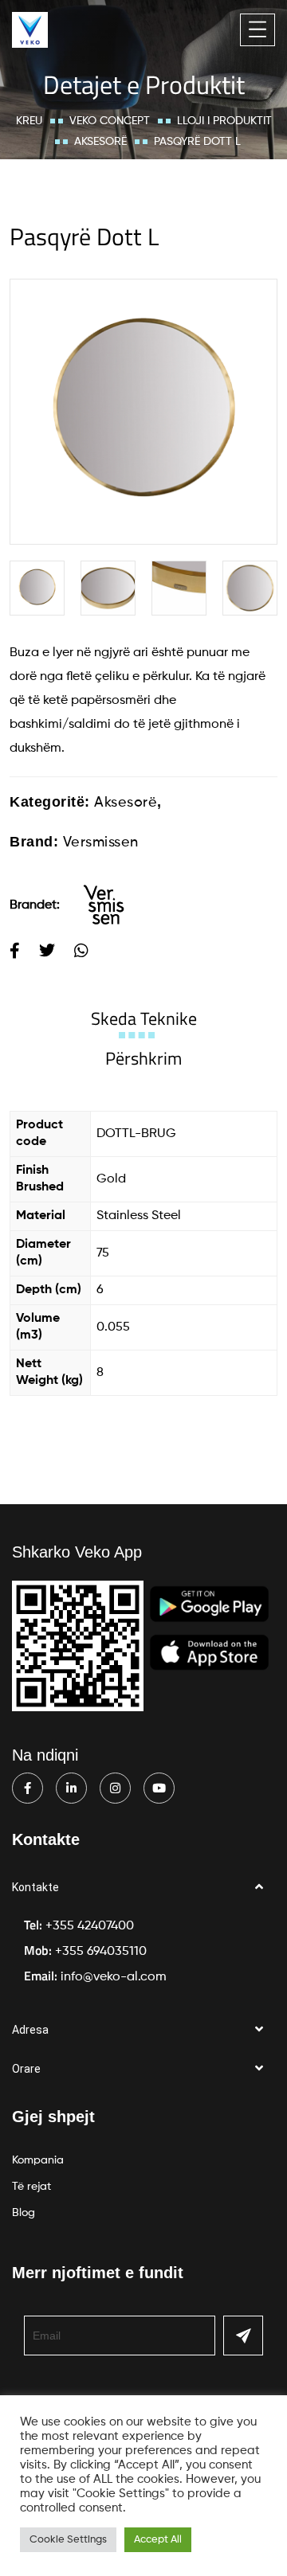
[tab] (144, 1018)
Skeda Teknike (144, 1018)
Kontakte (35, 1887)
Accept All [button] (158, 2540)
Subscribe (243, 2336)
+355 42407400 (90, 1926)
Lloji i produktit (224, 121)
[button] (143, 1888)
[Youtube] (159, 1788)
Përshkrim (143, 1058)
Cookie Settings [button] (68, 2540)
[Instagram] (115, 1788)
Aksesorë (100, 142)
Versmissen (101, 842)
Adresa (30, 2030)
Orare (26, 2069)
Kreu (29, 121)
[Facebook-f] (28, 1788)
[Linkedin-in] (71, 1788)
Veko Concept (110, 121)
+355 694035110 (101, 1952)
